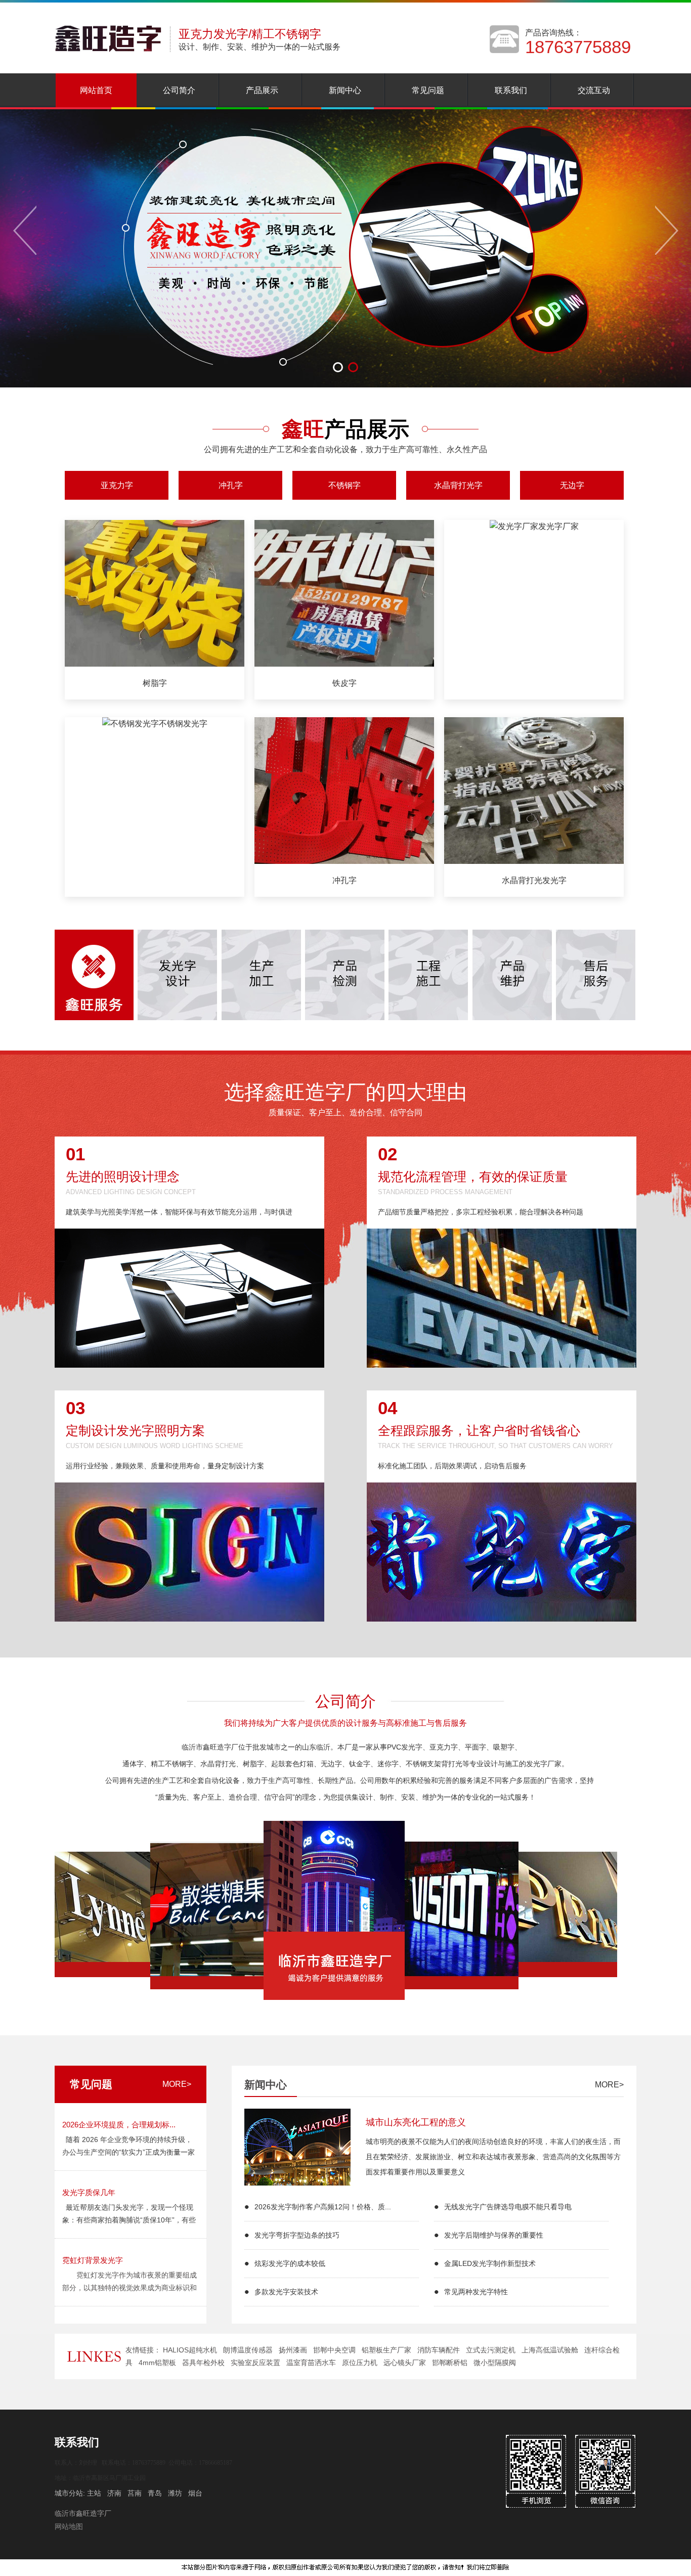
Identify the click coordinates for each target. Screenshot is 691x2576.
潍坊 (175, 2493)
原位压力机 (360, 2363)
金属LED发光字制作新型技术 (490, 2263)
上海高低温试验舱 (550, 2350)
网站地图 (69, 2526)
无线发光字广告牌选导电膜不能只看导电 (508, 2207)
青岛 (155, 2493)
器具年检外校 (203, 2363)
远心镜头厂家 (405, 2363)
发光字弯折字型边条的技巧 (297, 2235)
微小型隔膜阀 (495, 2363)
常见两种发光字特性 (476, 2292)
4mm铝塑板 (157, 2363)
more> (177, 2084)
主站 (93, 2493)
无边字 (572, 485)
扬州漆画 (293, 2350)
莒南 (135, 2493)
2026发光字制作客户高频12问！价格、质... (323, 2207)
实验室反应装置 (255, 2363)
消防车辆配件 (439, 2350)
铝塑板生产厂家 (386, 2350)
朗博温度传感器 (248, 2350)
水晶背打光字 (458, 485)
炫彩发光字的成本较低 (290, 2263)
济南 (114, 2493)
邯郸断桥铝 (450, 2363)
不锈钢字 (344, 485)
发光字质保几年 (89, 2192)
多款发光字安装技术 (286, 2292)
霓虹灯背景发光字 (93, 2260)
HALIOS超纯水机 (190, 2350)
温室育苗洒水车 (311, 2363)
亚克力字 (117, 485)
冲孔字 (231, 485)
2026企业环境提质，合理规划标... (119, 2125)
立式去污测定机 (491, 2350)
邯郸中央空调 (334, 2350)
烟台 (195, 2493)
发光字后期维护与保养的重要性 (494, 2235)
